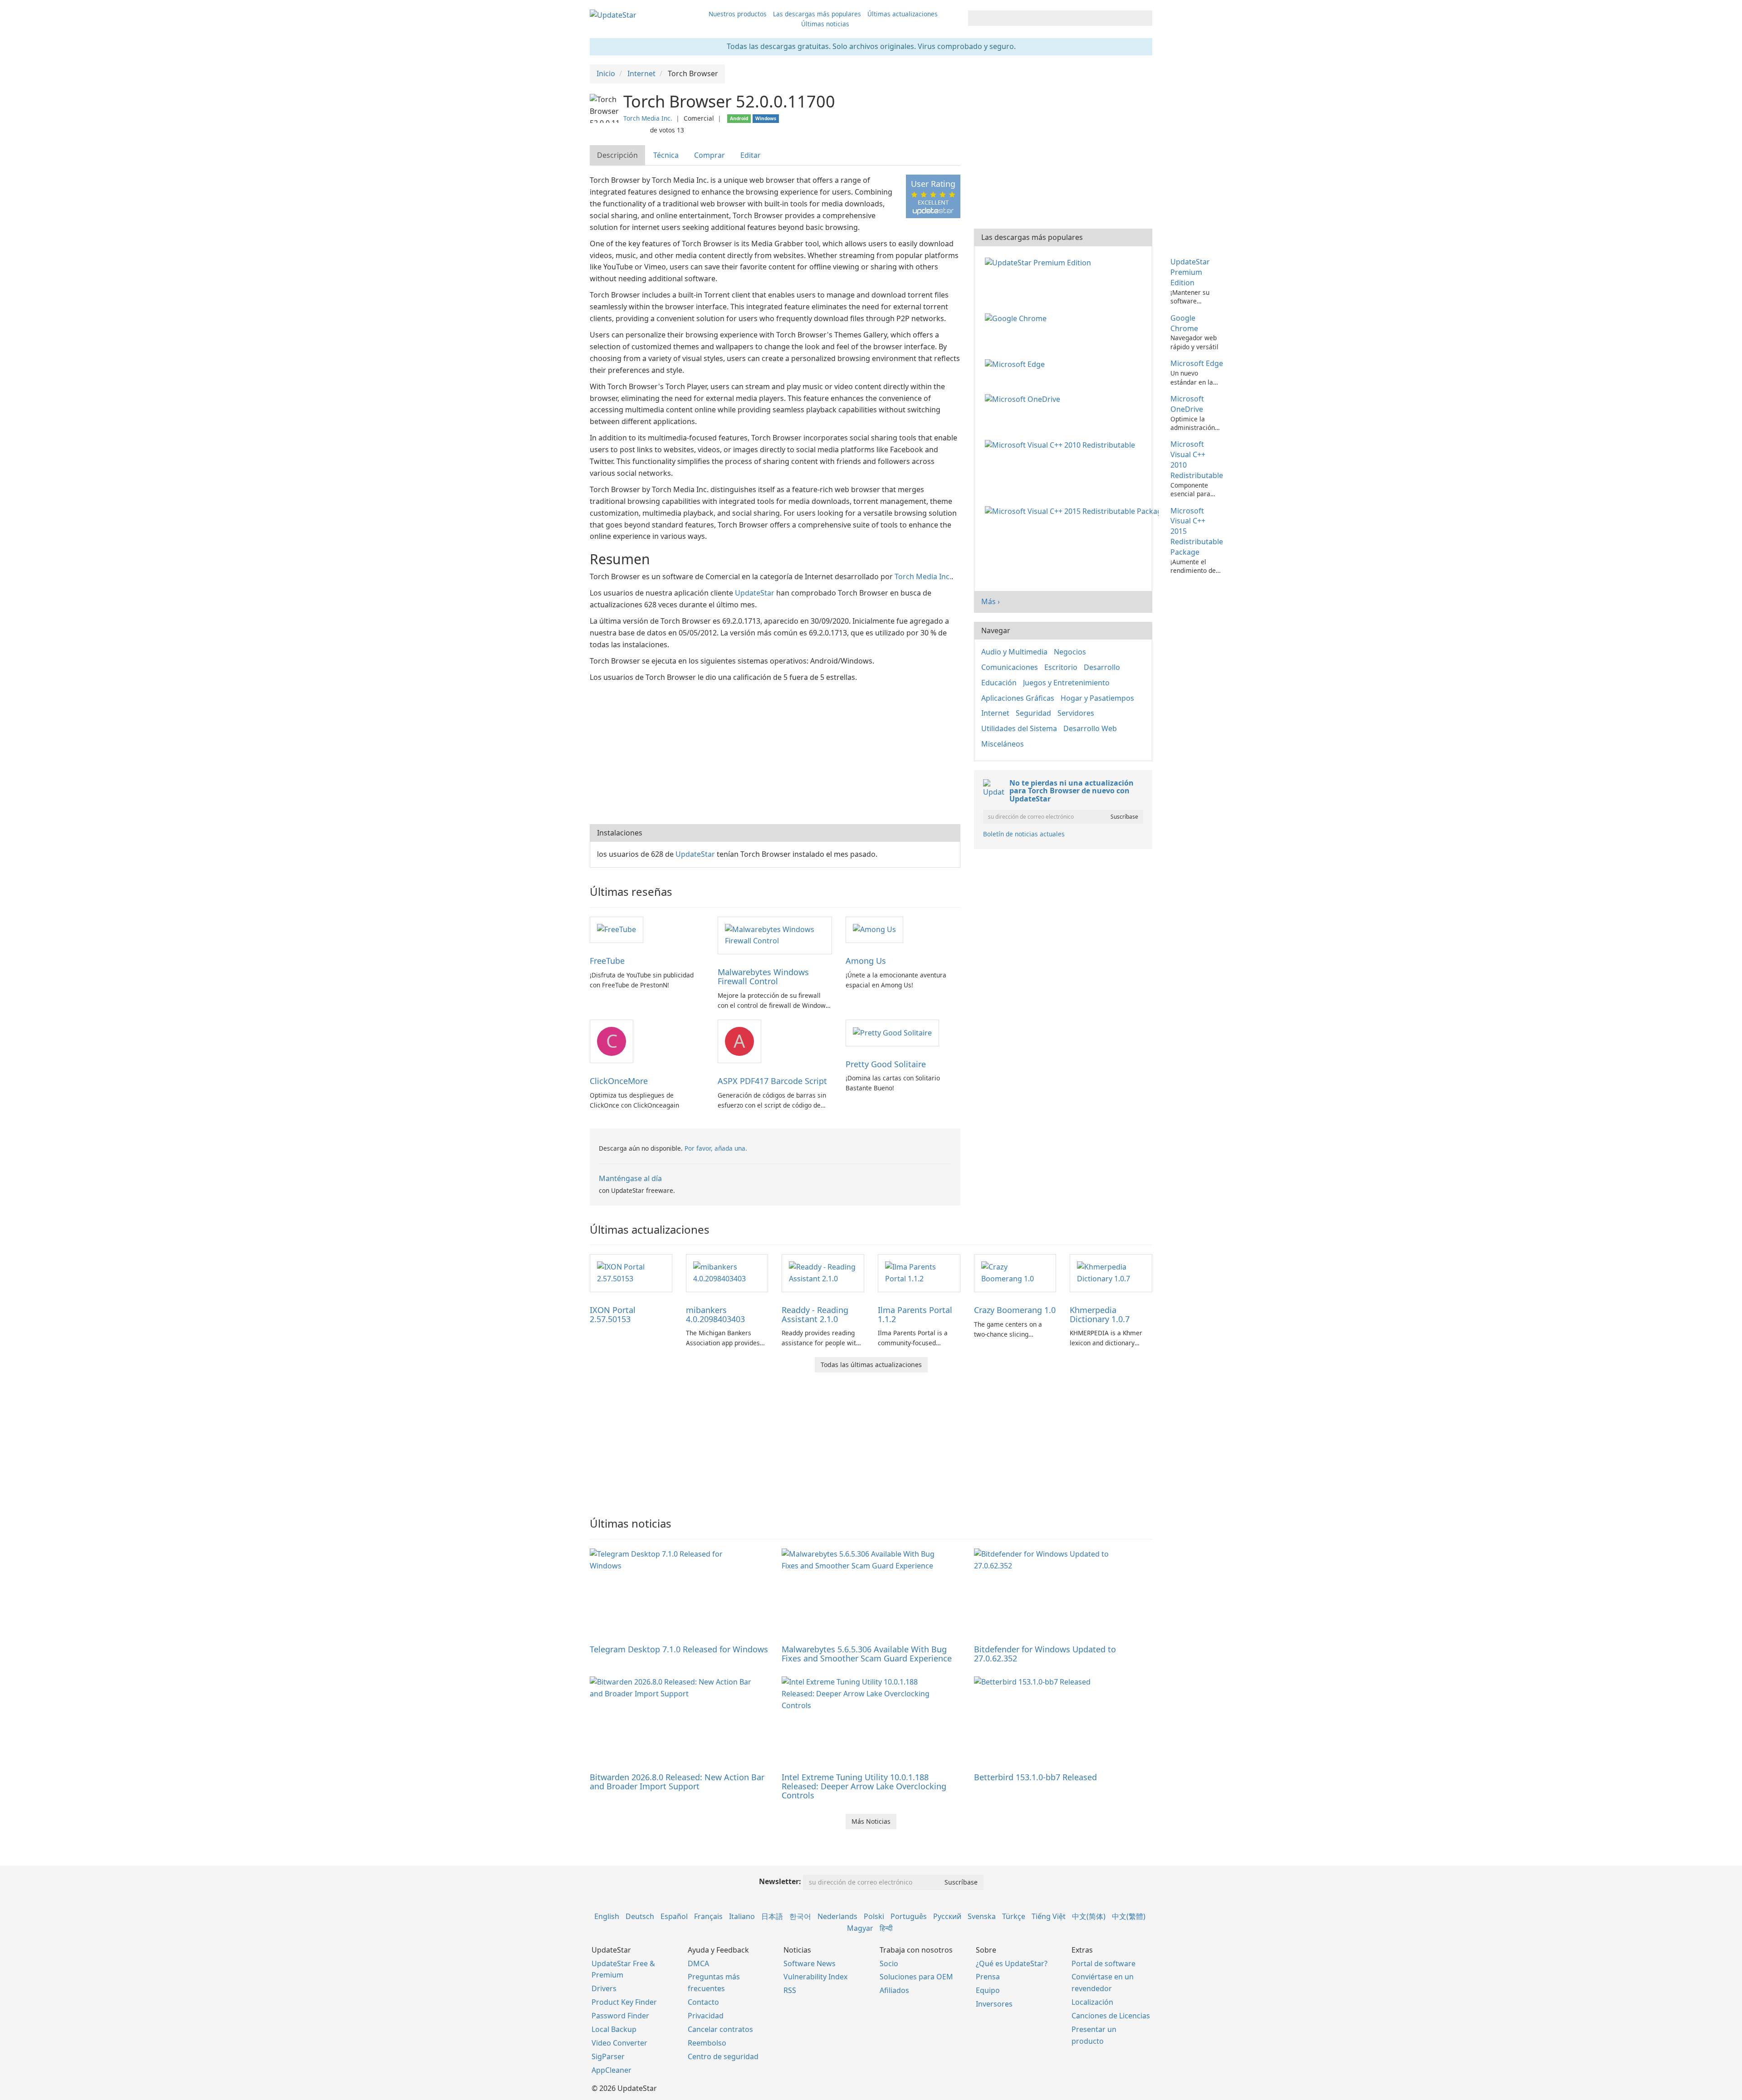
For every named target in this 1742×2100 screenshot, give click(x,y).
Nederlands (837, 1916)
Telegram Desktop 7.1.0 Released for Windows (679, 1649)
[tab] (618, 155)
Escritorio (1061, 667)
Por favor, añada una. (716, 1148)
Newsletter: (780, 1881)
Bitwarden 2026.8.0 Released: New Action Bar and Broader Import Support (677, 1782)
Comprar (710, 155)
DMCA (698, 1963)
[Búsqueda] (1144, 18)
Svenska (982, 1916)
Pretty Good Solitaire (886, 1064)
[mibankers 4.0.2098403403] (727, 1272)
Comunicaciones (1010, 667)
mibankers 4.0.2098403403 (715, 1314)
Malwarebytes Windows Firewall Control (763, 977)
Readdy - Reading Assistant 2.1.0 (815, 1314)
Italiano (742, 1916)
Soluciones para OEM (916, 1977)
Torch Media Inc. (648, 118)
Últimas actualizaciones (903, 14)
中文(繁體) (1129, 1916)
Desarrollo (1102, 667)
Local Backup (614, 2029)
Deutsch (640, 1916)
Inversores (994, 2004)
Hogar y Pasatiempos (1097, 698)
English (607, 1916)
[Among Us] (874, 929)
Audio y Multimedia (1014, 652)
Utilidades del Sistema (1019, 728)
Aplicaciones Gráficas (1018, 698)
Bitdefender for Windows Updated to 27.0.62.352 (1045, 1654)
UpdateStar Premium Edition (1190, 272)
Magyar (860, 1928)
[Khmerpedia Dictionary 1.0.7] (1111, 1272)
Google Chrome (1184, 323)
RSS (790, 1990)
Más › (991, 601)
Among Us (866, 961)
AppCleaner (612, 2070)
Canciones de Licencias (1111, 2016)
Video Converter (619, 2043)
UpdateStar (755, 593)
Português (909, 1916)
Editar (751, 155)
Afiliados (894, 1990)
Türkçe (1014, 1916)
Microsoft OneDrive (1187, 404)
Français (708, 1916)
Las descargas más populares (817, 14)
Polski (874, 1916)
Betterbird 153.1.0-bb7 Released (1035, 1777)
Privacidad (706, 2016)
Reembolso (707, 2043)
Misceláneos (1003, 744)
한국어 (800, 1916)
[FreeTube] (617, 929)
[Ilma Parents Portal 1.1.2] (919, 1272)
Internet (995, 713)
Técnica (666, 155)
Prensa (988, 1977)
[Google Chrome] (1018, 318)
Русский (947, 1916)
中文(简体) (1089, 1916)
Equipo (988, 1990)
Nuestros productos (738, 14)
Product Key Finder (624, 2002)
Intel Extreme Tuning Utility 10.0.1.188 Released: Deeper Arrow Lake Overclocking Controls (864, 1786)
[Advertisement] (775, 752)
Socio (889, 1963)
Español (674, 1916)
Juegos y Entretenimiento (1066, 683)
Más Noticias (871, 1821)
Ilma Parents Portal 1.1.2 (915, 1314)
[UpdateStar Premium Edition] (1040, 262)
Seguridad (1033, 713)
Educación (999, 683)
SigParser (608, 2056)
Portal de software (1103, 1963)
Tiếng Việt (1049, 1916)
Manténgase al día (630, 1178)
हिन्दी (886, 1928)
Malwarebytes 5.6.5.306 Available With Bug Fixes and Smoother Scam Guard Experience (867, 1654)
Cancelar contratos (720, 2029)
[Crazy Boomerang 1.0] (1015, 1272)
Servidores (1076, 713)
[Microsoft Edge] (1017, 363)
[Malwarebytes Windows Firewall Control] (775, 935)
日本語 (772, 1916)
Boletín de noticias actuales (1024, 834)
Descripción (617, 155)
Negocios (1070, 652)
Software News (810, 1963)
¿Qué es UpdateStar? (1012, 1963)
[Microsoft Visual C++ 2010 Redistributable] (1062, 444)
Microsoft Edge (1197, 363)
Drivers (604, 1988)
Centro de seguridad (723, 2056)
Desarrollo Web (1090, 728)
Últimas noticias (825, 24)
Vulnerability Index (815, 1977)
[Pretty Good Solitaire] (892, 1032)
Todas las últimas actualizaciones (871, 1365)
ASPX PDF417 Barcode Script (772, 1081)
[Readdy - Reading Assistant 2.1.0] (823, 1272)
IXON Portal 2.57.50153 (613, 1314)
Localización (1092, 2002)
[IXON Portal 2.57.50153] (631, 1272)
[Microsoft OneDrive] (1024, 399)
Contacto (703, 2002)
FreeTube (607, 961)
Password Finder (620, 2016)
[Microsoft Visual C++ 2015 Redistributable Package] (1074, 511)
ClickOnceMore (619, 1081)
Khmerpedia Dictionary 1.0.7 (1100, 1314)
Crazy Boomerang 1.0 (1015, 1310)
